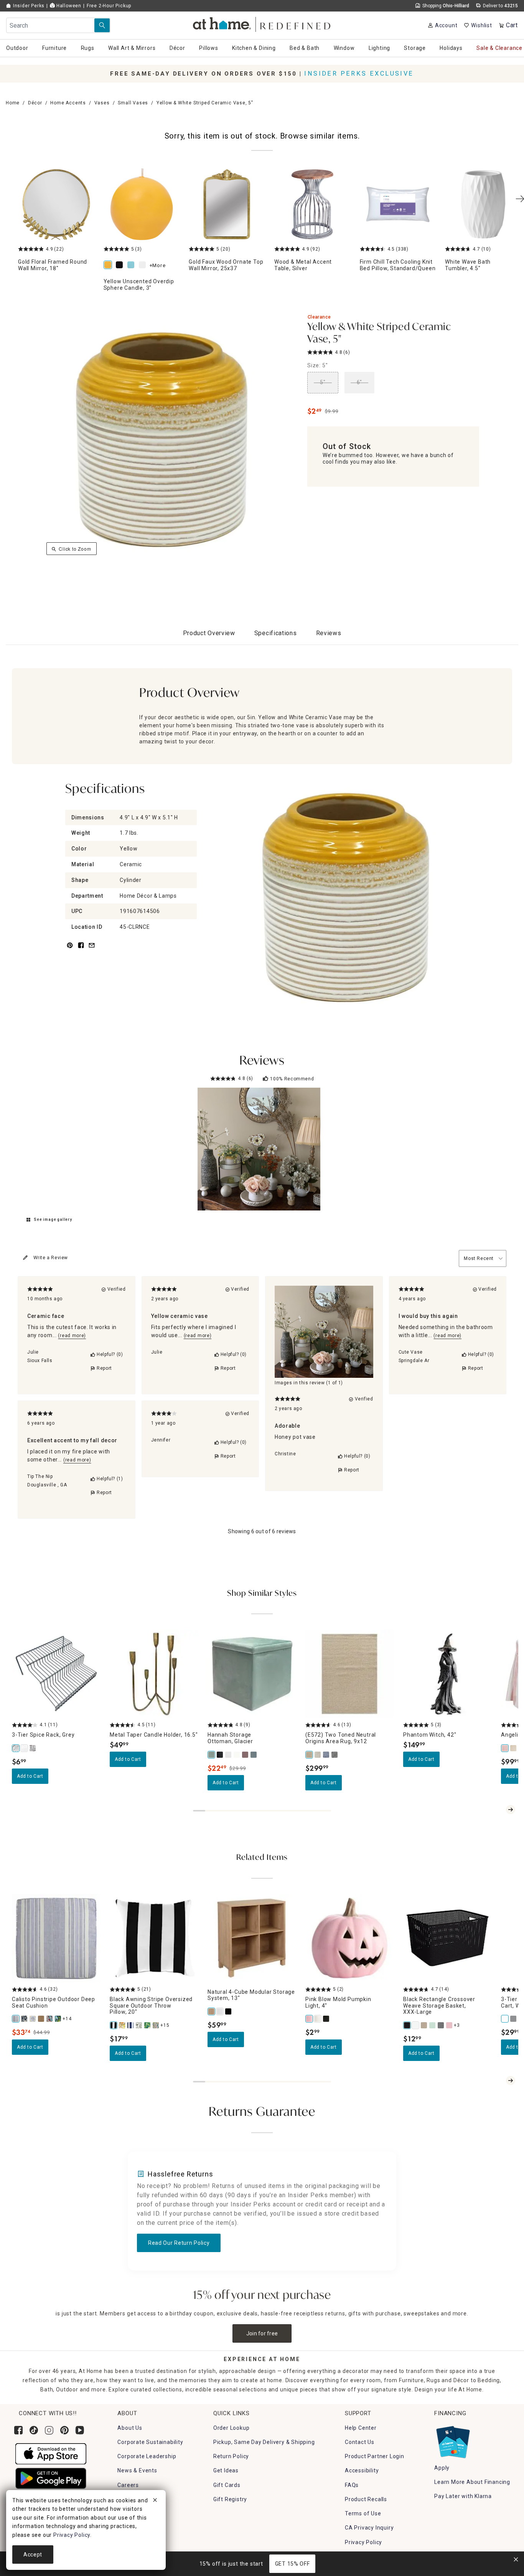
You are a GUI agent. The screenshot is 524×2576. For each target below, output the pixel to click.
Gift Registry (230, 2499)
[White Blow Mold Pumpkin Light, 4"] (318, 2019)
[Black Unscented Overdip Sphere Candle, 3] (121, 265)
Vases (102, 103)
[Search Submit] (102, 25)
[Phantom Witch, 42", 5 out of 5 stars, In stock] (447, 1674)
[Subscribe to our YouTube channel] (80, 2430)
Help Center (361, 2428)
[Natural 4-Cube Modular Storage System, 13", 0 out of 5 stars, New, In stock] (252, 1938)
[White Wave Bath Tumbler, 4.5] (483, 204)
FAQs (352, 2485)
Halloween (68, 6)
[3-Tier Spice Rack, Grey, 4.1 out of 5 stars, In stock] (56, 1674)
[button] (262, 23)
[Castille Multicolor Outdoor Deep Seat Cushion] (33, 2019)
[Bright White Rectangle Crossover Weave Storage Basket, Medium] (416, 2025)
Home (13, 103)
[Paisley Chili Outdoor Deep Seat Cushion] (50, 2019)
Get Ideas (226, 2470)
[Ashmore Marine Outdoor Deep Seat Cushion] (25, 2019)
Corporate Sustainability (150, 2442)
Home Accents (68, 103)
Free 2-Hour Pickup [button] (109, 6)
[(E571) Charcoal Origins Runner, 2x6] (335, 1755)
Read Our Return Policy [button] (179, 2243)
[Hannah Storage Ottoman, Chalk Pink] (246, 1755)
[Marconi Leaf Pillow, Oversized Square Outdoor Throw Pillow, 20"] (148, 2025)
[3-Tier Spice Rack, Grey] (16, 1748)
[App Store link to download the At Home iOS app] (51, 2453)
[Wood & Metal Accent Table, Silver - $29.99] (312, 204)
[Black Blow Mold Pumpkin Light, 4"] (326, 2019)
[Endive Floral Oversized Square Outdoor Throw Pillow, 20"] (139, 2025)
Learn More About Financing (472, 2482)
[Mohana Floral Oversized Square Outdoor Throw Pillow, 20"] (122, 2025)
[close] (155, 2501)
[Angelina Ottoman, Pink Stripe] (505, 1748)
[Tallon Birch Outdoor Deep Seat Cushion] (41, 2019)
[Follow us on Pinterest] (64, 2430)
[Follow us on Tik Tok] (34, 2430)
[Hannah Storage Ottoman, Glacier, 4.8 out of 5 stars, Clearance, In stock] (252, 1674)
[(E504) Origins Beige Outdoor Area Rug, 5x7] (318, 1755)
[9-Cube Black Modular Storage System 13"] (229, 2011)
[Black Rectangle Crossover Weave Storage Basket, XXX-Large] (407, 2025)
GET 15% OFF (292, 2564)
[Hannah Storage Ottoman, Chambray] (254, 1755)
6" (360, 382)
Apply (442, 2468)
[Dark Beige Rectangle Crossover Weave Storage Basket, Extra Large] (424, 2025)
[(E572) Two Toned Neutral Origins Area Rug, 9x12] (310, 1755)
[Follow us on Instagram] (49, 2430)
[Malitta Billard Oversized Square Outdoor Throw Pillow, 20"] (156, 2025)
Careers (128, 2485)
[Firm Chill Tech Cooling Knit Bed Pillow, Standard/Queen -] (398, 204)
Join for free (262, 2333)
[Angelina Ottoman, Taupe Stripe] (514, 1748)
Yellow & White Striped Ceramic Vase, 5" (379, 333)
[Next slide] (511, 1810)
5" (323, 382)
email (92, 950)
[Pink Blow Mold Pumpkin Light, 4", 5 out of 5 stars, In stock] (350, 1938)
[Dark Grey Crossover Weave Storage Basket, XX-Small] (441, 2025)
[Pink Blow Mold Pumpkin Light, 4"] (310, 2019)
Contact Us (360, 2442)
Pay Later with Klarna (463, 2496)
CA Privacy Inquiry (369, 2528)
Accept (33, 2555)
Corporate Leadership (147, 2456)
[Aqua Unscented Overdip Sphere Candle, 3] (132, 265)
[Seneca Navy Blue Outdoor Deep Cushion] (58, 2019)
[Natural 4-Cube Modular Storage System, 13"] (212, 2011)
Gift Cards (227, 2485)
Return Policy (231, 2456)
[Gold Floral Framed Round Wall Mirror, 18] (56, 204)
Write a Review (51, 1258)
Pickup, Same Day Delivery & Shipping (264, 2442)
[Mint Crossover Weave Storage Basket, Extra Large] (433, 2025)
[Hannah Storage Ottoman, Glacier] (212, 1755)
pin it (69, 950)
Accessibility (362, 2470)
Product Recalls (366, 2499)
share (81, 950)
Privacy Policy (363, 2542)
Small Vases (133, 103)
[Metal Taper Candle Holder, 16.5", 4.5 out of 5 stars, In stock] (154, 1674)
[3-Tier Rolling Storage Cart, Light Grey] (514, 2019)
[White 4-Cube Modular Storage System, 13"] (220, 2011)
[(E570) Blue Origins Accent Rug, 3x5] (326, 1755)
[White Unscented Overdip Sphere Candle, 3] (144, 265)
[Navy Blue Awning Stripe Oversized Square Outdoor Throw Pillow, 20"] (131, 2025)
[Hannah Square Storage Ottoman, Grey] (229, 1755)
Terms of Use (363, 2513)
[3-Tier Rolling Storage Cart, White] (505, 2019)
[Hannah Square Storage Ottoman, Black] (220, 1755)
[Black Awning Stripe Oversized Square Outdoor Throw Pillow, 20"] (114, 2025)
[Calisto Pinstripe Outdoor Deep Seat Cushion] (16, 2019)
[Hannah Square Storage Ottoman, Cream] (237, 1755)
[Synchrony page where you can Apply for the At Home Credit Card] (452, 2440)
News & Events (137, 2470)
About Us (130, 2428)
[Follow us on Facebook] (18, 2430)
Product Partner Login (375, 2456)
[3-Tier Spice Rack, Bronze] (33, 1748)
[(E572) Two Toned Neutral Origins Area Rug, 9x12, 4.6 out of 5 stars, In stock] (350, 1674)
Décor (35, 103)
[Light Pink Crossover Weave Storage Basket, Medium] (450, 2025)
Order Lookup (232, 2428)
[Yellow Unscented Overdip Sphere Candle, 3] (142, 204)
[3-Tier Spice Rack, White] (25, 1748)
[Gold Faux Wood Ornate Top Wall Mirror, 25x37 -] (227, 204)
